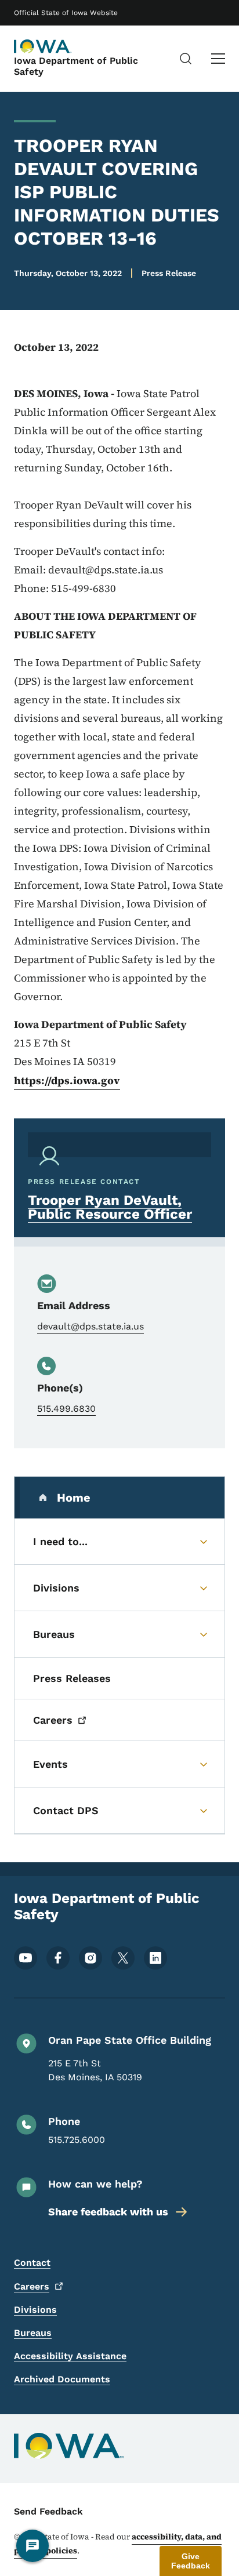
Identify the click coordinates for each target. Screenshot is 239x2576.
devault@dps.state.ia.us (90, 1326)
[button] (191, 2561)
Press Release (169, 273)
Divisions (35, 2310)
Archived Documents (62, 2379)
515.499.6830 (66, 1409)
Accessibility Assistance (70, 2356)
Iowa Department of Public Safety (76, 66)
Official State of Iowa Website (66, 13)
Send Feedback (48, 2511)
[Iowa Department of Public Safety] (43, 46)
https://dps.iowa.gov (67, 1080)
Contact (32, 2263)
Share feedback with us (108, 2212)
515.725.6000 (77, 2140)
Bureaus (33, 2333)
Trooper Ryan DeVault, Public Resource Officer (110, 1207)
